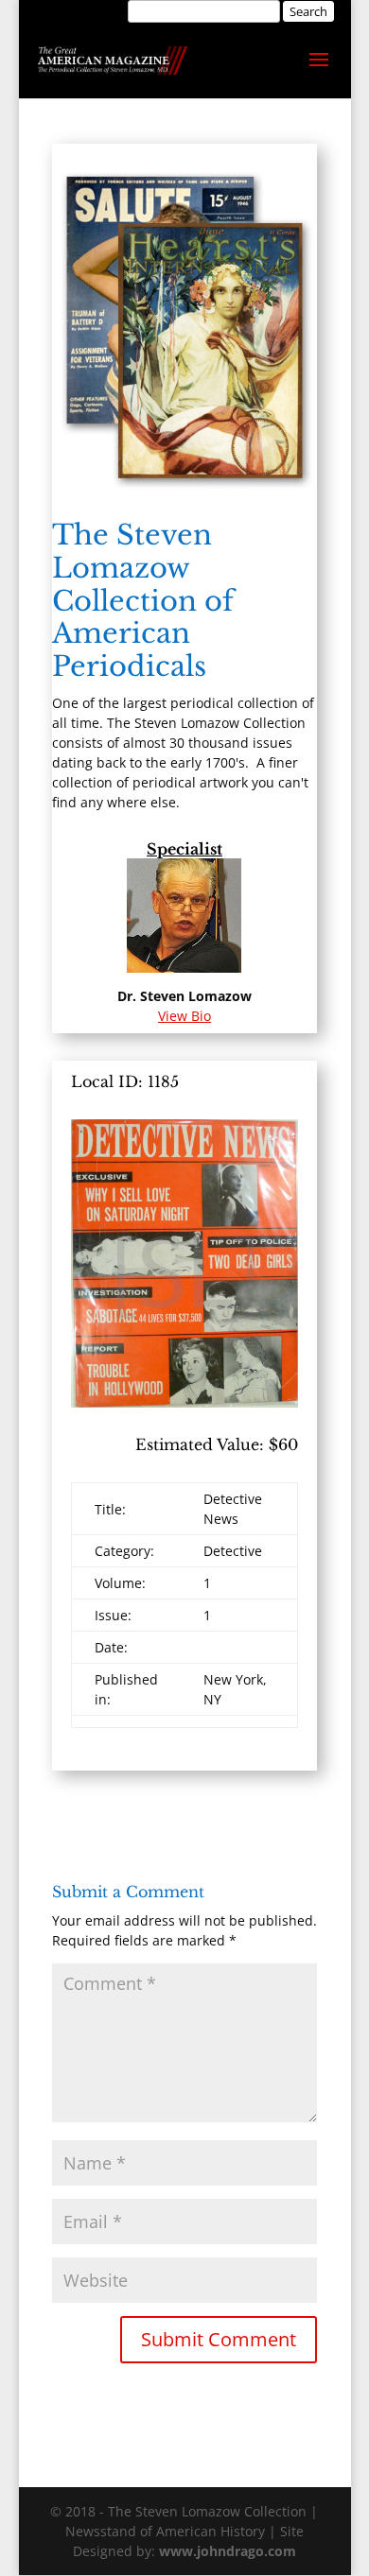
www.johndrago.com (228, 2551)
